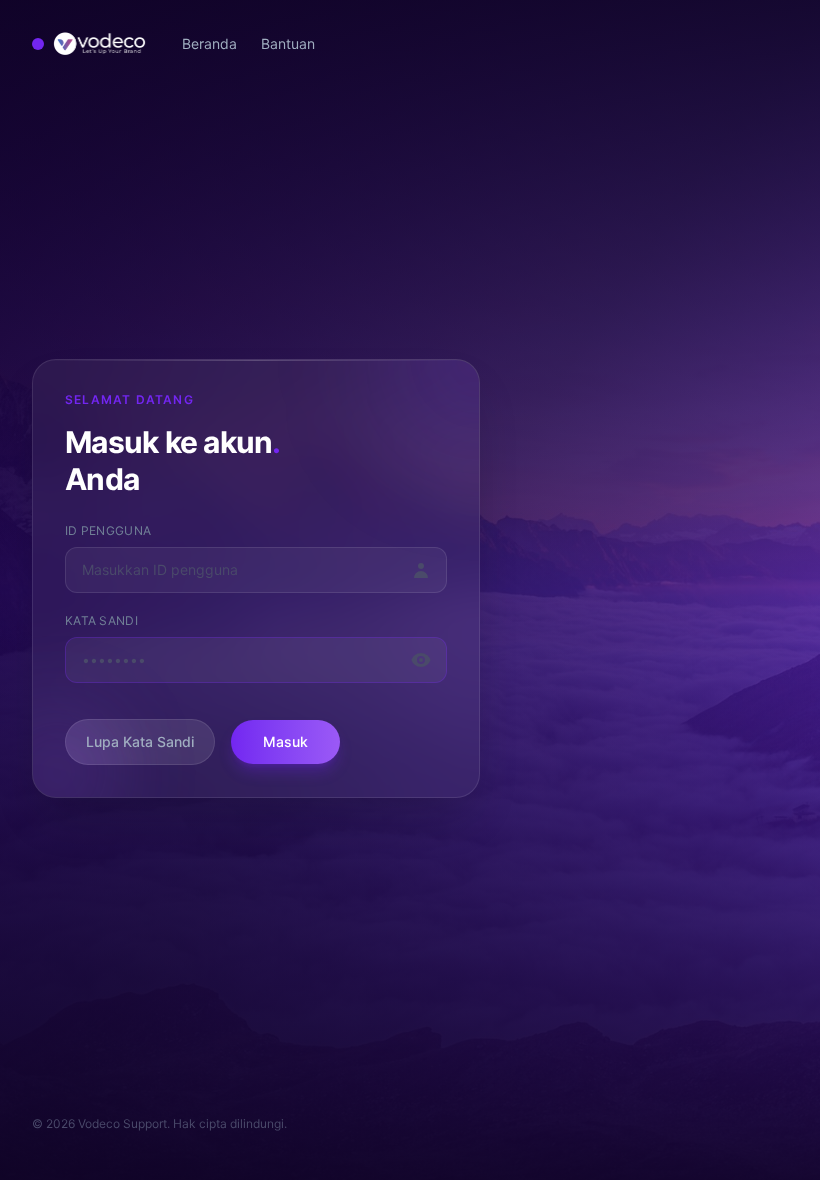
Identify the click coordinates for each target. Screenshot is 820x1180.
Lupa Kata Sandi (140, 741)
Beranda (209, 43)
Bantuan (288, 43)
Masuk (285, 741)
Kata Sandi (101, 620)
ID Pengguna (108, 530)
